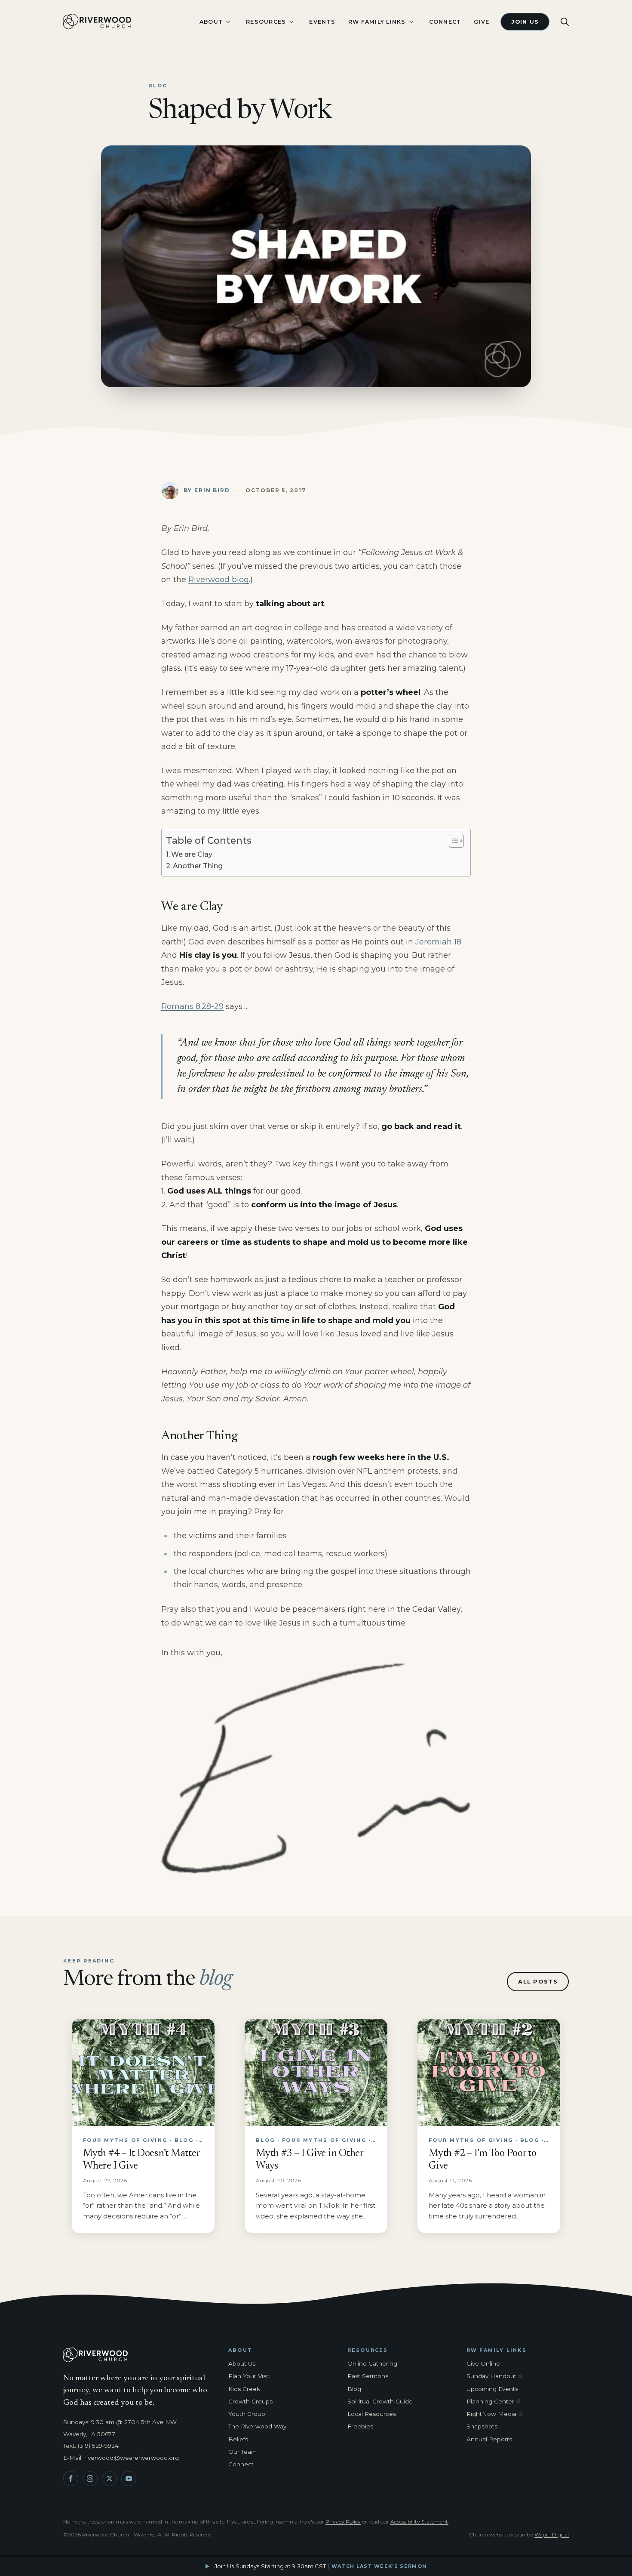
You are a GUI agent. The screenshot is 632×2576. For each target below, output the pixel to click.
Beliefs (238, 2439)
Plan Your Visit (249, 2376)
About (211, 22)
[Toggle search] (565, 22)
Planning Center (496, 2402)
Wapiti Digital (552, 2534)
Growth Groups (250, 2401)
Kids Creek (244, 2389)
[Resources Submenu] (291, 22)
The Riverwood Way (257, 2426)
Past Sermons (368, 2376)
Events (322, 22)
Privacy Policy (343, 2522)
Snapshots (482, 2426)
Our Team (242, 2452)
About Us (242, 2363)
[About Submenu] (228, 22)
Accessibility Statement (419, 2522)
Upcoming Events (492, 2389)
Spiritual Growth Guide (380, 2401)
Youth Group (247, 2414)
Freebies (360, 2426)
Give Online (483, 2363)
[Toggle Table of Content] (452, 841)
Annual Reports (489, 2439)
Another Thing (198, 866)
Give (482, 22)
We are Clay (192, 854)
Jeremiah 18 (438, 942)
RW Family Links (377, 22)
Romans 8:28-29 (192, 1006)
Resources (266, 22)
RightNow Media (496, 2414)
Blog (354, 2389)
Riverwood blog (219, 580)
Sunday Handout (496, 2376)
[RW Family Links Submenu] (411, 22)
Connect (445, 22)
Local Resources (372, 2414)
